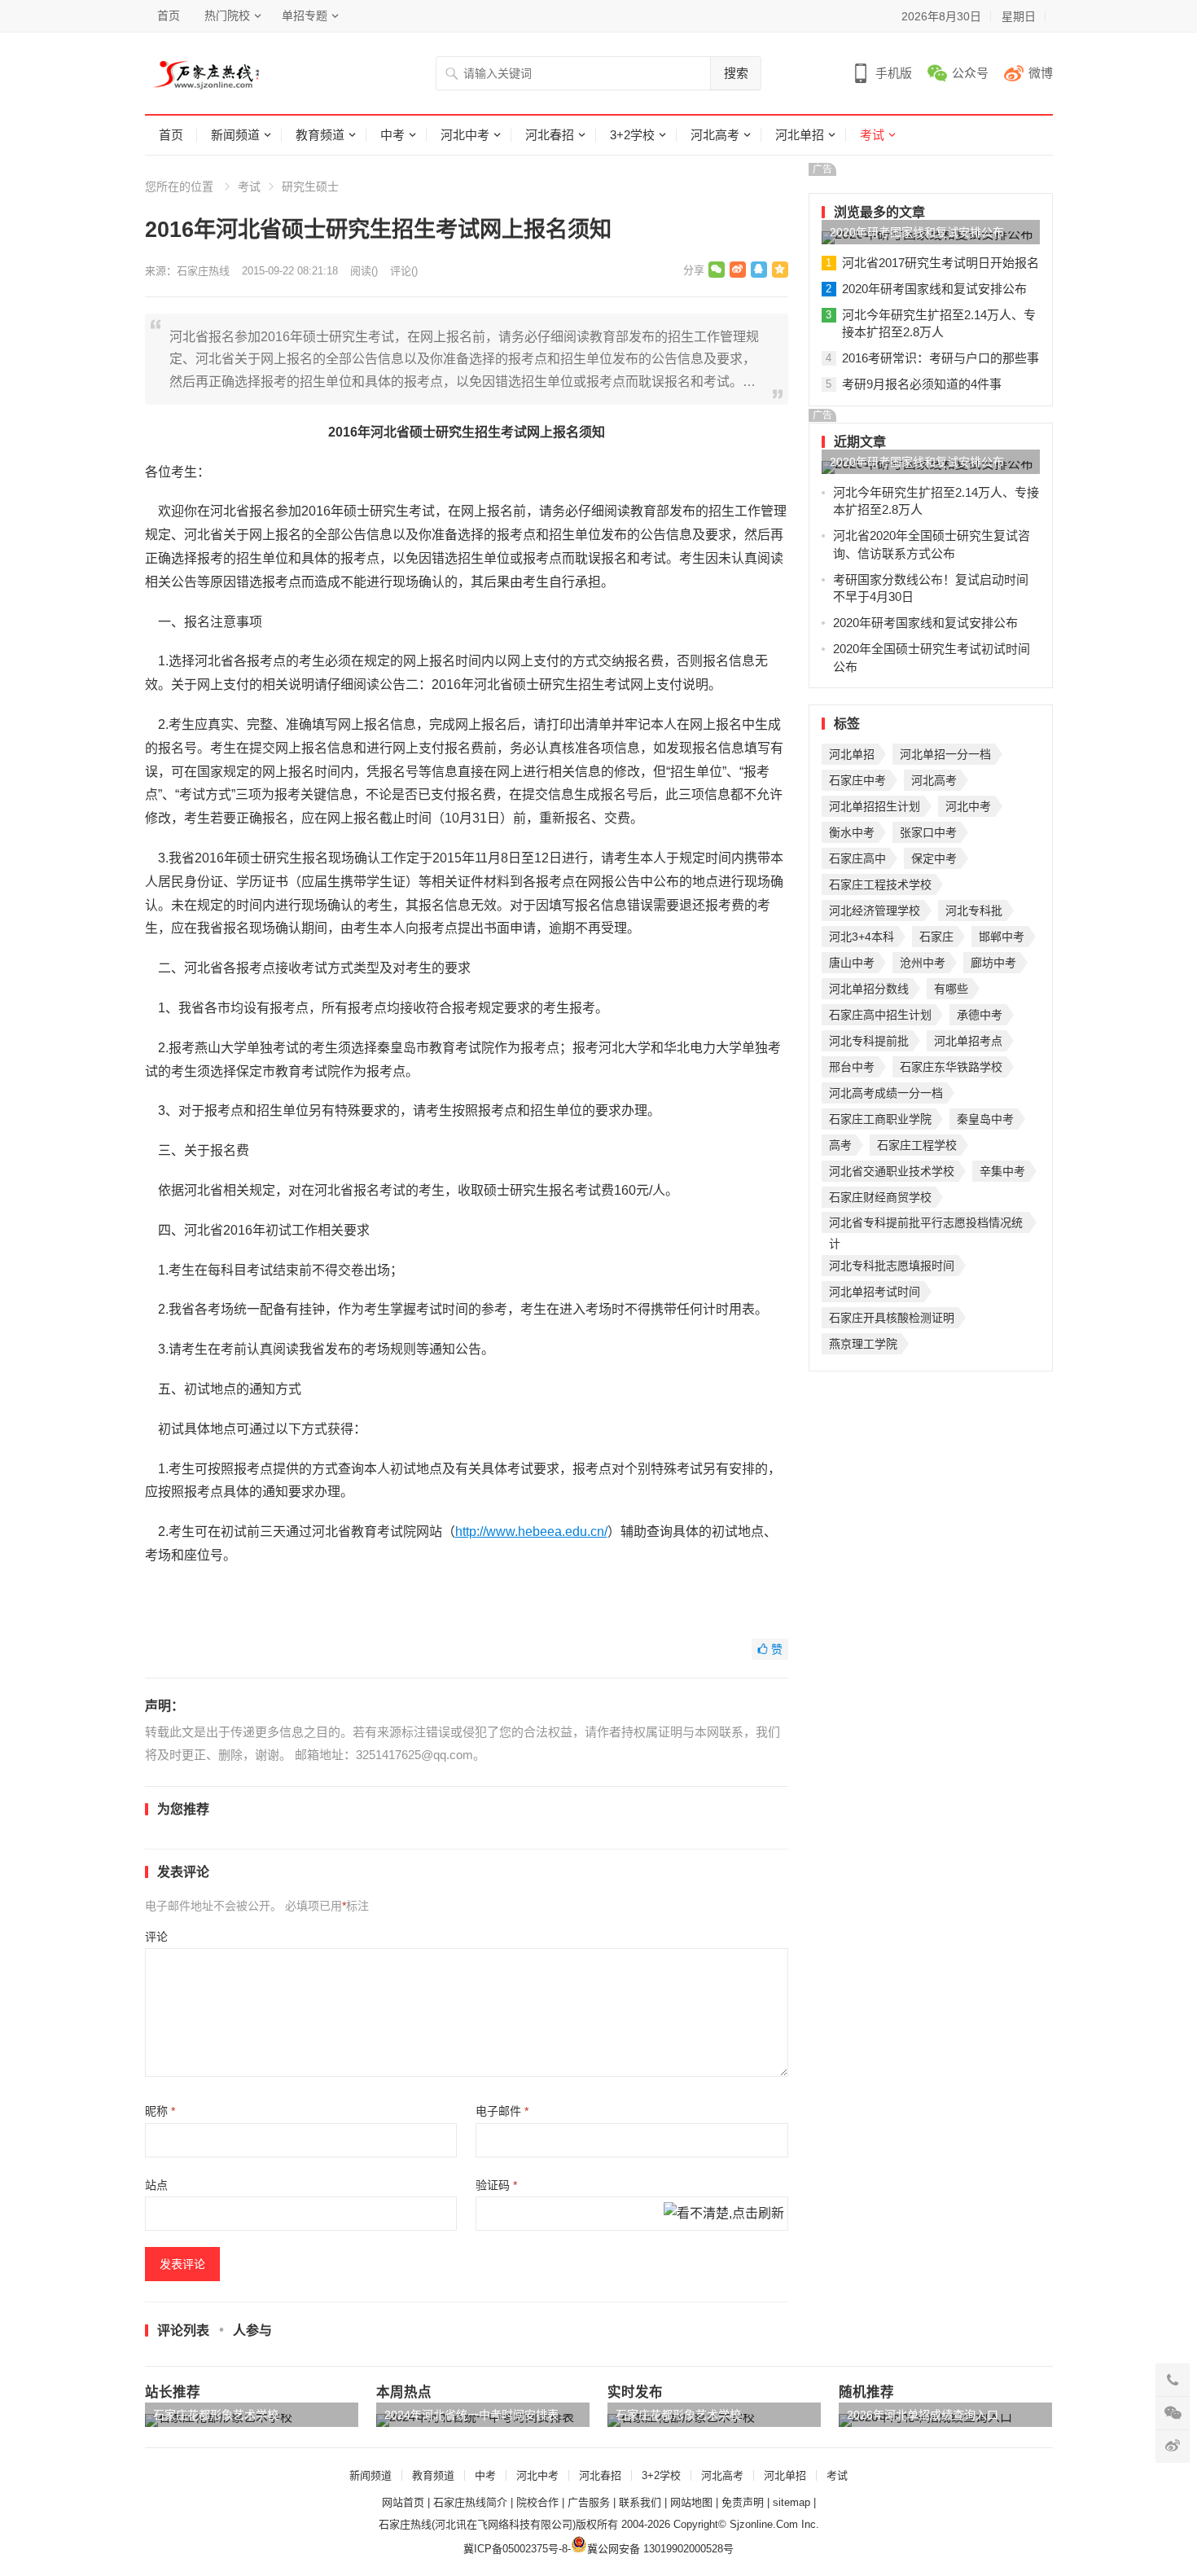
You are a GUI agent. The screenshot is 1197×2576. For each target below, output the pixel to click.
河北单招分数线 (869, 989)
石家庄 (936, 937)
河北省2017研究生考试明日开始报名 (940, 263)
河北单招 (800, 135)
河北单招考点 (968, 1041)
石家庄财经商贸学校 (880, 1197)
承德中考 (980, 1015)
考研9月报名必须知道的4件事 (922, 384)
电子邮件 (502, 2111)
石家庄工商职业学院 (880, 1119)
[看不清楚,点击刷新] (724, 2214)
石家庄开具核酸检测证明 (892, 1318)
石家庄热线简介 (470, 2502)
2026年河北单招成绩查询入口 (923, 2415)
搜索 (736, 73)
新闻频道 (235, 135)
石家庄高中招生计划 (880, 1015)
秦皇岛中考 (985, 1119)
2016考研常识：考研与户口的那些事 (940, 358)
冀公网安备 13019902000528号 (660, 2549)
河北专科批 (974, 911)
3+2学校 (632, 135)
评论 (156, 1937)
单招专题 (305, 15)
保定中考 (934, 858)
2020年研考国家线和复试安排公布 (917, 232)
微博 (1041, 73)
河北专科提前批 (869, 1041)
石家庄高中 (857, 858)
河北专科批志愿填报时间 (892, 1266)
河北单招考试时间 (875, 1292)
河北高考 (715, 135)
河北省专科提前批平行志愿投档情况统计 (926, 1224)
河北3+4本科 (862, 937)
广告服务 (589, 2502)
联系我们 (640, 2502)
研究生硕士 (310, 187)
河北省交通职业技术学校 (892, 1171)
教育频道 (320, 135)
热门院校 (227, 15)
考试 (872, 135)
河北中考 (465, 135)
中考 (392, 135)
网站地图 (691, 2502)
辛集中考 (1002, 1171)
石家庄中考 (857, 780)
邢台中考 (852, 1067)
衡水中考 (852, 832)
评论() (404, 271)
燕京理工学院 (863, 1344)
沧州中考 (923, 963)
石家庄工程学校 (917, 1145)
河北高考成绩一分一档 (886, 1093)
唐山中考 (852, 963)
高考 (840, 1145)
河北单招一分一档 (945, 754)
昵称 (160, 2111)
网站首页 (403, 2502)
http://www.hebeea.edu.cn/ (531, 1532)
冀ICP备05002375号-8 (515, 2549)
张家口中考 (928, 832)
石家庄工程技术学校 (880, 884)
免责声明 (743, 2502)
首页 (169, 15)
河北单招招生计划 (875, 806)
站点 (156, 2185)
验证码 (496, 2185)
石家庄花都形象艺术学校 (216, 2415)
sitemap (791, 2502)
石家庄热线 (203, 271)
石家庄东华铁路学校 (951, 1067)
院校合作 (537, 2502)
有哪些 (951, 989)
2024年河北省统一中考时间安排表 (471, 2415)
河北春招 (550, 135)
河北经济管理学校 (875, 911)
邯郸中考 (1002, 937)
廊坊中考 (993, 963)
